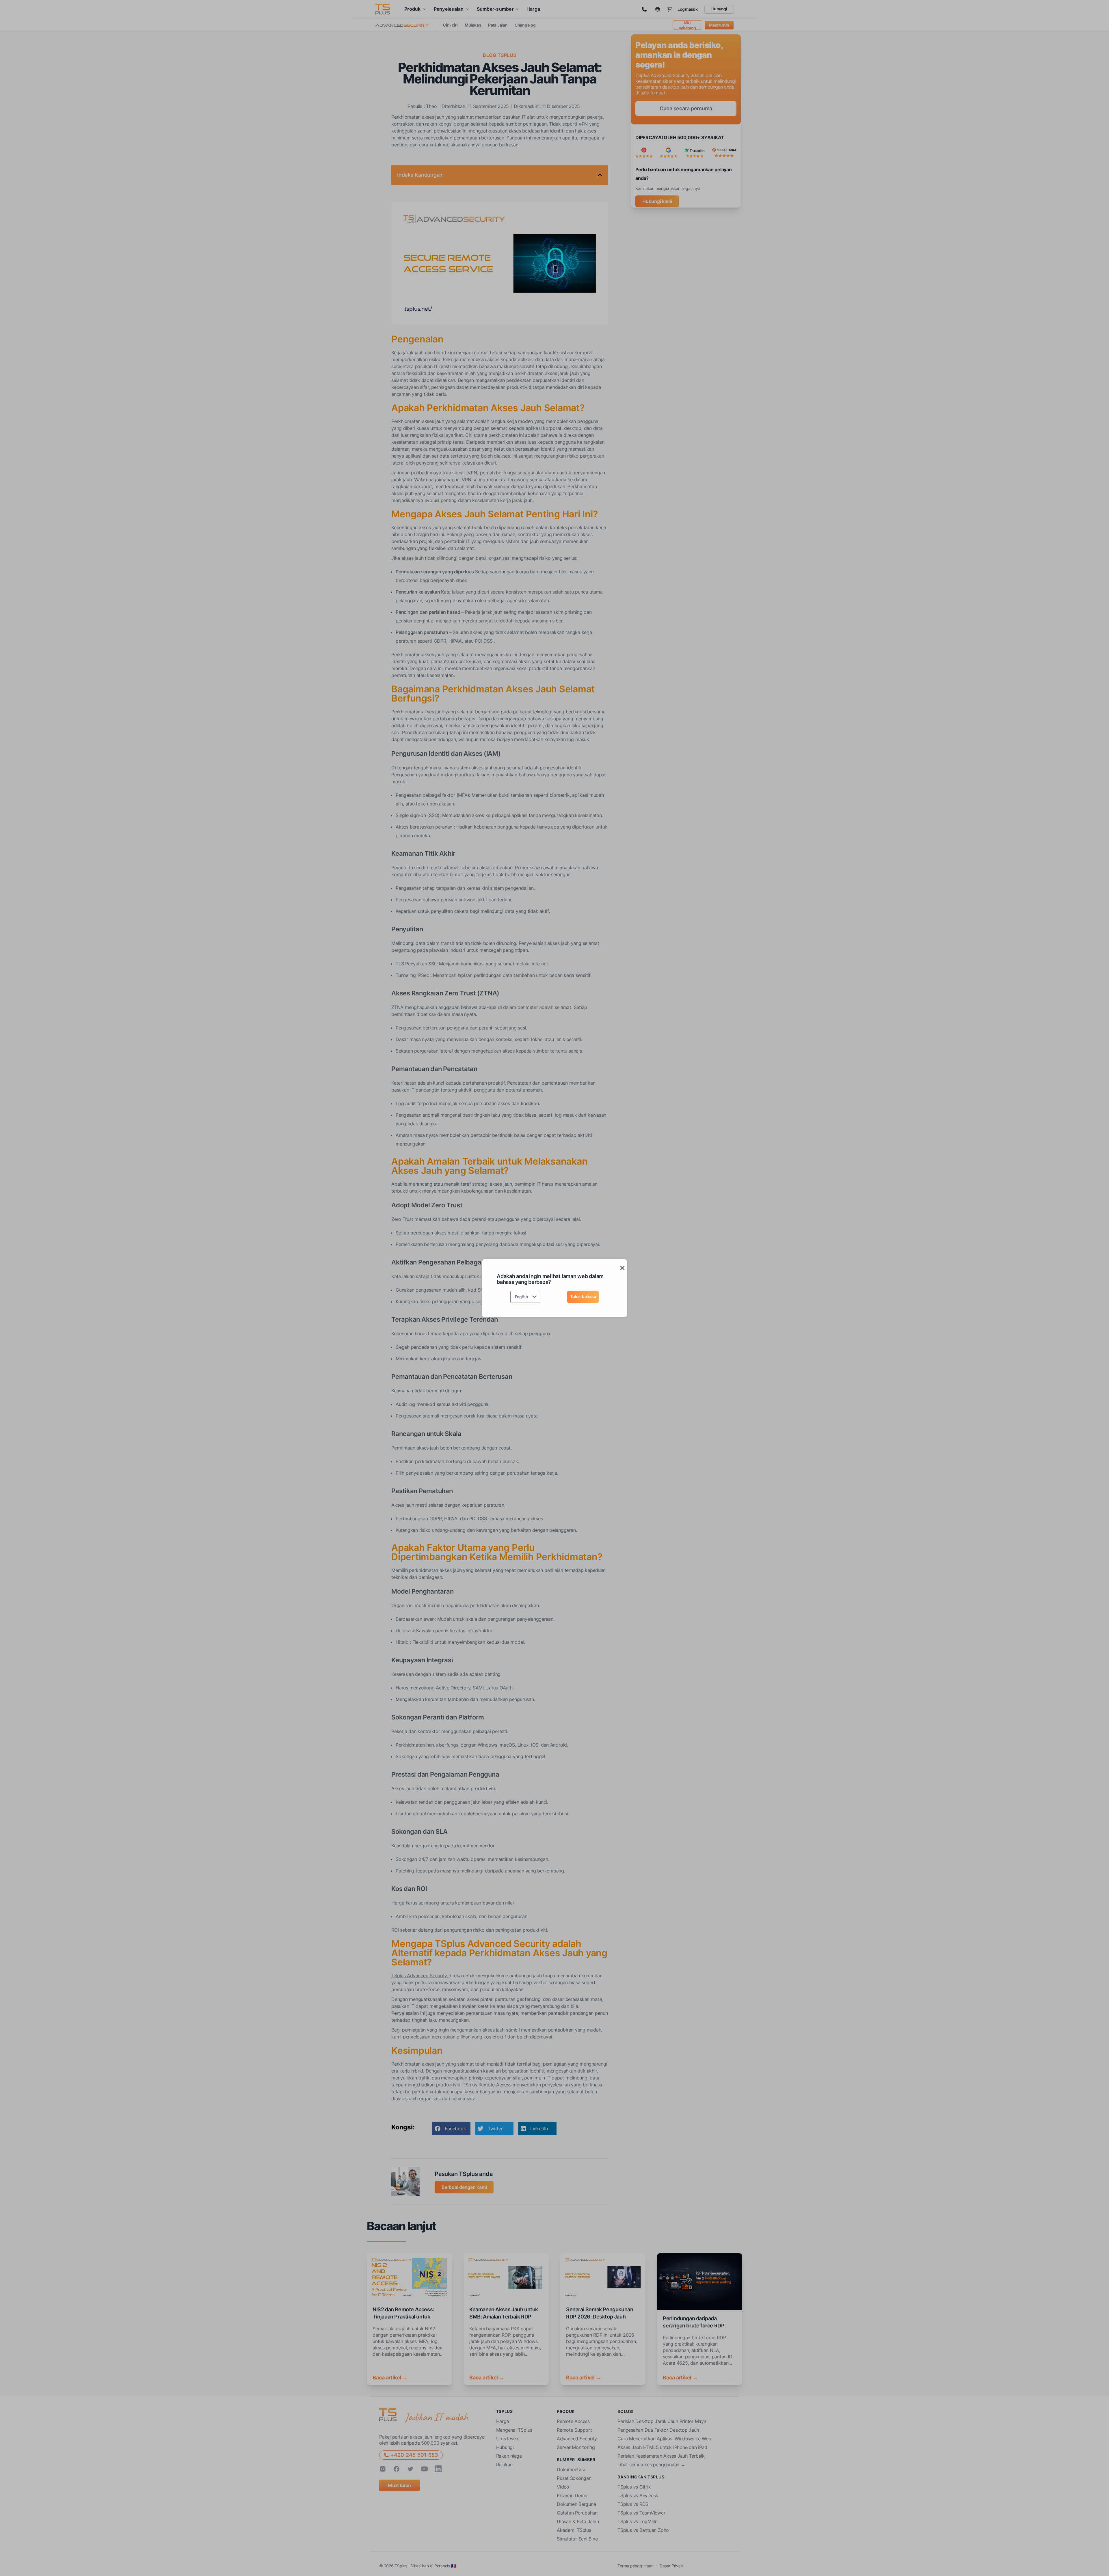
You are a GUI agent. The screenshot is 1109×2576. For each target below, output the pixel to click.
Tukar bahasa (583, 1296)
